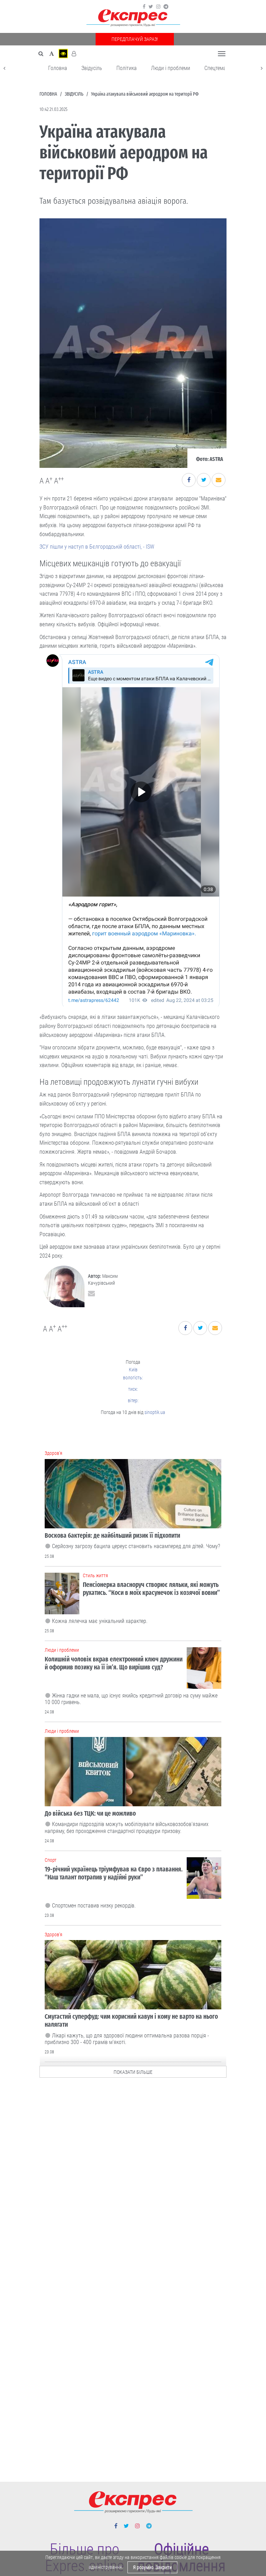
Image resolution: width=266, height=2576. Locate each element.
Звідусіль (92, 68)
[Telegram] (166, 7)
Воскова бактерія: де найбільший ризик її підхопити (112, 1535)
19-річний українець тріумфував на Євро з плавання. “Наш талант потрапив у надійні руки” (114, 1873)
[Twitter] (151, 7)
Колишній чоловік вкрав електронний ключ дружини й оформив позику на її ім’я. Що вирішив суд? (114, 1663)
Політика (127, 68)
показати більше (133, 2072)
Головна (58, 68)
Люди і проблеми (171, 68)
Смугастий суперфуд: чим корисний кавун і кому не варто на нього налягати (131, 2020)
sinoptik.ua (155, 1412)
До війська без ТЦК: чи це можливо (90, 1813)
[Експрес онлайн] (133, 18)
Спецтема (215, 68)
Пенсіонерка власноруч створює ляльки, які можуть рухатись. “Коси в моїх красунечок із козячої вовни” (151, 1589)
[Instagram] (158, 7)
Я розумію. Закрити (152, 2567)
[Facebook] (144, 7)
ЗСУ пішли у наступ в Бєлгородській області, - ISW (97, 547)
